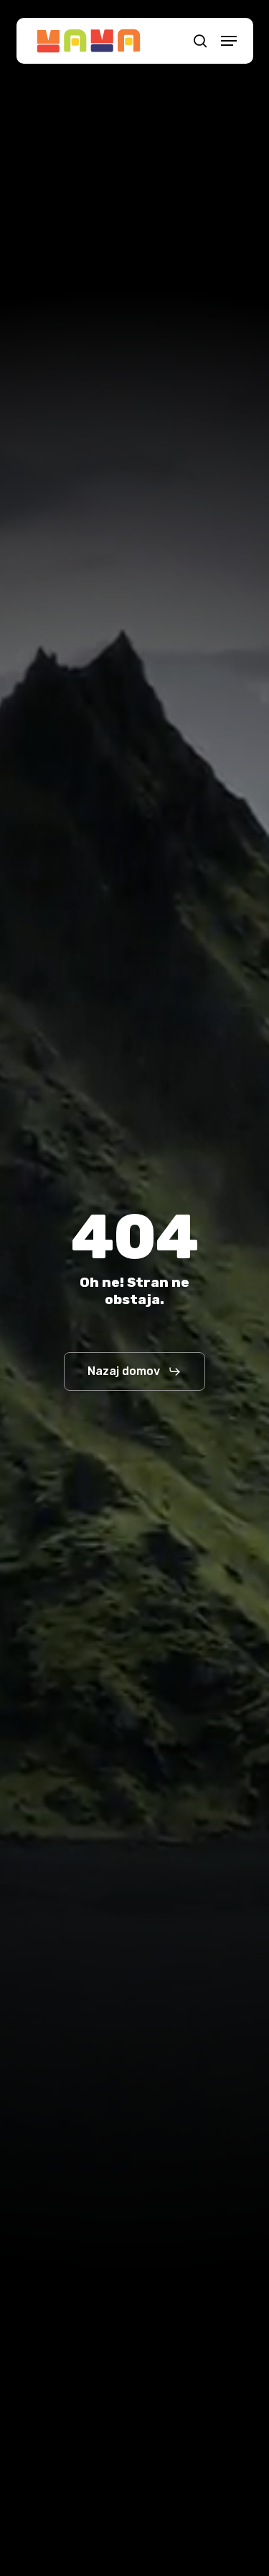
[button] (229, 41)
